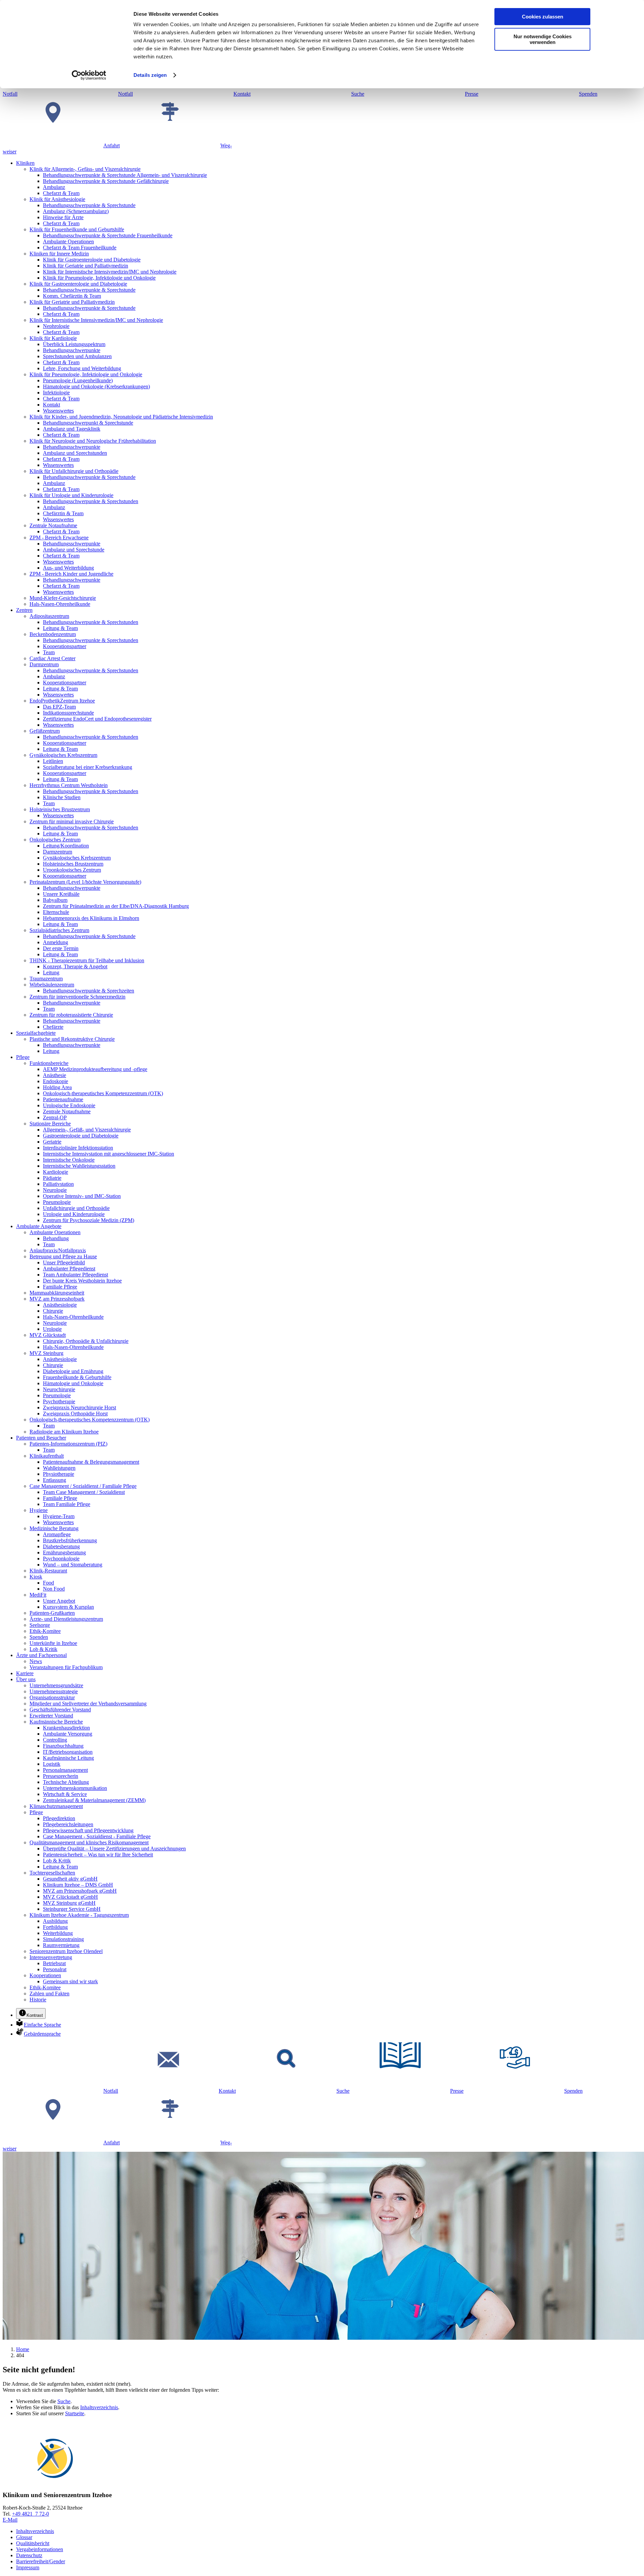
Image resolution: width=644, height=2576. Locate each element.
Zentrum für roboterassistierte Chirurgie (71, 1015)
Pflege (23, 1057)
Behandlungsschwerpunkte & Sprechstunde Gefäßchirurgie (106, 181)
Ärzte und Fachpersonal (41, 1655)
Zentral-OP (55, 1117)
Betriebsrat (54, 1963)
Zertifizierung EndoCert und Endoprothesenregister (97, 719)
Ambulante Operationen (68, 241)
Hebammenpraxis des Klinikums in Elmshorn (91, 918)
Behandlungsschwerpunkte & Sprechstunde (89, 205)
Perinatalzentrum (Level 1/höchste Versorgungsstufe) (85, 882)
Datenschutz (29, 2555)
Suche (64, 2401)
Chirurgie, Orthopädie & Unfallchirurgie (86, 1341)
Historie (38, 2000)
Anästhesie (55, 1075)
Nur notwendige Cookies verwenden (543, 39)
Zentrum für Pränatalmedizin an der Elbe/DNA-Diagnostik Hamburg (116, 906)
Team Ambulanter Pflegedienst (75, 1275)
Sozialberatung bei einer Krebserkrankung (88, 767)
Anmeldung (56, 942)
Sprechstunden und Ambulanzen (77, 356)
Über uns (26, 1679)
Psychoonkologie (61, 1559)
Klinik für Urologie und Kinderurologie (71, 495)
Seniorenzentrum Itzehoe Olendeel (66, 1951)
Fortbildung (55, 1927)
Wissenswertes (58, 411)
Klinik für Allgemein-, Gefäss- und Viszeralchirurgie (85, 169)
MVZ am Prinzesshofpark (57, 1299)
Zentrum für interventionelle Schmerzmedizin (77, 997)
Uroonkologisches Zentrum (72, 870)
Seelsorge (40, 1625)
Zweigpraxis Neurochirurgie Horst (79, 1407)
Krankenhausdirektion (66, 1728)
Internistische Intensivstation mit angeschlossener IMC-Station (109, 1154)
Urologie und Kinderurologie (74, 1214)
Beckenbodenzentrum (53, 634)
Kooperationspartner (65, 646)
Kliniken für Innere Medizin (59, 254)
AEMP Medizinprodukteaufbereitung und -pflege (95, 1069)
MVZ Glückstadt (48, 1335)
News (36, 1661)
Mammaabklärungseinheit (57, 1293)
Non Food (54, 1589)
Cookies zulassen (543, 17)
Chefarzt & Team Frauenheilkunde (80, 248)
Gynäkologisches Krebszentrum (63, 755)
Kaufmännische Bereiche (56, 1722)
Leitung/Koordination (66, 846)
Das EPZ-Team (59, 707)
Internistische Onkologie (69, 1160)
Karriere (25, 1673)
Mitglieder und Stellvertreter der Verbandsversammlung (88, 1704)
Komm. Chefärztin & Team (72, 296)
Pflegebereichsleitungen (68, 1824)
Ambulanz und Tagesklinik (72, 429)
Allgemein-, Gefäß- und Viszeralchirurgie (87, 1130)
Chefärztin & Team (63, 513)
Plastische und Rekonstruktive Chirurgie (72, 1039)
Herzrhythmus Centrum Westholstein (69, 785)
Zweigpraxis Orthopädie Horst (75, 1414)
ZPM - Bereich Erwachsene (59, 538)
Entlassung (55, 1480)
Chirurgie (53, 1311)
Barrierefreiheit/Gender (41, 2561)
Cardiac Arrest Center (52, 658)
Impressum (28, 2567)
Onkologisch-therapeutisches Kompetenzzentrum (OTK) (103, 1093)
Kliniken (25, 163)
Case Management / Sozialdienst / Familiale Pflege (83, 1486)
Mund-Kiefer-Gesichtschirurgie (63, 598)
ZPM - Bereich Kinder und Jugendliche (71, 574)
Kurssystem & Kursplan (68, 1607)
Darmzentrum (44, 664)
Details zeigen (150, 75)
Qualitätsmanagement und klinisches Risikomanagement (89, 1842)
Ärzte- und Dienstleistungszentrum (66, 1619)
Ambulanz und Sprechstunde (74, 550)
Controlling (55, 1740)
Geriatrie (52, 1142)
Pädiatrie (52, 1178)
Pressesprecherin (61, 1776)
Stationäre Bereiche (50, 1124)
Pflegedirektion (59, 1818)
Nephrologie (56, 326)
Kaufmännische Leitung (68, 1758)
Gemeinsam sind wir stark (70, 1981)
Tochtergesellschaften (52, 1873)
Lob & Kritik (43, 1649)
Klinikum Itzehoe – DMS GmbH (78, 1885)
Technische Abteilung (66, 1782)
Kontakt (51, 405)
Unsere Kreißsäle (61, 894)
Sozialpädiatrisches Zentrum (59, 930)
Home (23, 2349)
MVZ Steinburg (46, 1353)
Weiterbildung (58, 1933)
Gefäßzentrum (45, 731)
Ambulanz (54, 187)
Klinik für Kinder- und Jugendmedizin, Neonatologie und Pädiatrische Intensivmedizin (121, 417)
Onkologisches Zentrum (55, 840)
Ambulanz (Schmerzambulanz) (76, 211)
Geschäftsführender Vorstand (60, 1710)
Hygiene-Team (59, 1516)
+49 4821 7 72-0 (31, 2514)
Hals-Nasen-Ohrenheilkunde (60, 604)
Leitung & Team (60, 628)
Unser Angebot (59, 1601)
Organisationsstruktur (52, 1697)
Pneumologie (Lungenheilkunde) (78, 380)
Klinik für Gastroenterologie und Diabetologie (92, 260)
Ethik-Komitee (45, 1631)
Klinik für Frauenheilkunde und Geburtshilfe (77, 229)
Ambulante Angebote (39, 1226)
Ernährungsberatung (64, 1552)
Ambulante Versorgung (68, 1734)
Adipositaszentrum (49, 616)
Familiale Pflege (60, 1287)
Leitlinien (53, 761)
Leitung (51, 973)
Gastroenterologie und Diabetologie (81, 1136)
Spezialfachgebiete (36, 1033)
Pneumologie (57, 1202)
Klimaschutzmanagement (56, 1806)
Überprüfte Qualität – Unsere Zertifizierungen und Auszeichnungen (114, 1849)
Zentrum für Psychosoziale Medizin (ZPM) (89, 1220)
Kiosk (36, 1577)
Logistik (52, 1764)
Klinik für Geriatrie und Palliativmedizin (86, 266)
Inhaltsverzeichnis (99, 2407)
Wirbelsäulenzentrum (52, 985)
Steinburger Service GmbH (72, 1909)
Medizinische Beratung (54, 1528)
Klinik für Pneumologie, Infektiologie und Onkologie (99, 278)
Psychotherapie (59, 1401)
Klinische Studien (62, 797)
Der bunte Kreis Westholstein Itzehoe (82, 1281)
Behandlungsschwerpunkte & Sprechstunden (91, 501)
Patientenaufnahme (63, 1099)
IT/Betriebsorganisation (68, 1752)
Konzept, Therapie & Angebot (75, 966)
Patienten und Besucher (41, 1438)
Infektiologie (56, 393)
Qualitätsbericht (33, 2543)
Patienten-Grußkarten (52, 1613)
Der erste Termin (61, 948)
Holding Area (57, 1087)
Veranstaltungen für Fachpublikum (66, 1667)
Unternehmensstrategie (54, 1691)
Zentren (24, 610)
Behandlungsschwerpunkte (72, 350)
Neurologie (55, 1190)
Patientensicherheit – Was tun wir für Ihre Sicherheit (98, 1855)
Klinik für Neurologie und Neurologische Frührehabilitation (93, 441)
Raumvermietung (61, 1945)
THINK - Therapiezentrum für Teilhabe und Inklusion (87, 960)
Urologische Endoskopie (69, 1105)
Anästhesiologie (60, 1305)
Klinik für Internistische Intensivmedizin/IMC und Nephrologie (110, 272)
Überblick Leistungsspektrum (74, 344)
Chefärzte (53, 1027)
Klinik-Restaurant (48, 1571)
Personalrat (55, 1969)
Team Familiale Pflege (67, 1504)
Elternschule (56, 912)
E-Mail (10, 2520)
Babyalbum (55, 900)
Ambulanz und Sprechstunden (75, 453)
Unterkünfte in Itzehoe (53, 1643)
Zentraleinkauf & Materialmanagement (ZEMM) (94, 1800)
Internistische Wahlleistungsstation (79, 1166)
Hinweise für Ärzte (63, 217)
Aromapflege (57, 1534)
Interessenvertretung (51, 1957)
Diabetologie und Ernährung (73, 1371)
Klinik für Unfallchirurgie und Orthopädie (74, 471)
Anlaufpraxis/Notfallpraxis (58, 1250)
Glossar (24, 2537)
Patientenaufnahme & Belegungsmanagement (91, 1462)
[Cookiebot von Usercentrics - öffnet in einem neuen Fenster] (89, 75)
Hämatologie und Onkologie (73, 1383)
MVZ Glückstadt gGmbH (70, 1897)
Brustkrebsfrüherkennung (70, 1540)
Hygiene (39, 1510)
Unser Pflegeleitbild (64, 1262)
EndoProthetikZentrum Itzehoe (62, 701)
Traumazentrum (46, 979)
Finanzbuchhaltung (63, 1746)
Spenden (39, 1637)
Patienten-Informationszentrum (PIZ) (68, 1444)
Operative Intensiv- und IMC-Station (82, 1196)
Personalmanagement (65, 1770)
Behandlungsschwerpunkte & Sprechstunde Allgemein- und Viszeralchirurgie (125, 175)
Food (48, 1583)
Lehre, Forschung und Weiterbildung (82, 368)
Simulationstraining (63, 1939)
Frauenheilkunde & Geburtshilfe (77, 1377)
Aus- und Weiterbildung (68, 568)
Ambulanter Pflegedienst (69, 1269)
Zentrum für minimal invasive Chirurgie (72, 821)
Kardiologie (56, 1172)
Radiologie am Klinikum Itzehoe (64, 1432)
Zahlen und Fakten (49, 1994)
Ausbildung (55, 1921)
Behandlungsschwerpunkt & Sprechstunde (88, 423)
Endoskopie (56, 1081)
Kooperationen (45, 1975)
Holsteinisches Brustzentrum (60, 809)
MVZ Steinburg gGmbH (69, 1903)
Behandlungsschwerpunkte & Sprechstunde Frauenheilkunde (108, 235)
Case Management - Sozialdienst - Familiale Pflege (97, 1836)
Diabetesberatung (61, 1546)
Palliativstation (58, 1184)
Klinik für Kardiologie (53, 338)
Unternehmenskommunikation (75, 1788)
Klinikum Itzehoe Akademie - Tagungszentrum (79, 1915)
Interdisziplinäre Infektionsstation (78, 1148)
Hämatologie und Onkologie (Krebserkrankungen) (96, 386)
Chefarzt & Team (61, 193)
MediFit (38, 1595)
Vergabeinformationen (40, 2549)
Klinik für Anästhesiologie (57, 199)
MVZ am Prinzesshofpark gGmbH (80, 1891)
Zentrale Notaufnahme (53, 525)
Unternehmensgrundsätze (56, 1685)
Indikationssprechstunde (68, 713)
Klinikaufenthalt (47, 1456)
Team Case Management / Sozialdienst (84, 1492)
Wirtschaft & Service (65, 1794)
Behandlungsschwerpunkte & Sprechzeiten (89, 991)
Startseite (75, 2413)
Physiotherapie (59, 1474)
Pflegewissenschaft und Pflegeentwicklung (88, 1830)
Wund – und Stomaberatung (73, 1565)
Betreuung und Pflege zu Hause (63, 1256)
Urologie (52, 1329)
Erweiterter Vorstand (51, 1716)
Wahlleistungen (59, 1468)
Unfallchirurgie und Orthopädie (76, 1208)
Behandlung (56, 1238)
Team (49, 652)
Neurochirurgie (59, 1389)
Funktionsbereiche (49, 1063)
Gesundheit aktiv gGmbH (70, 1879)
